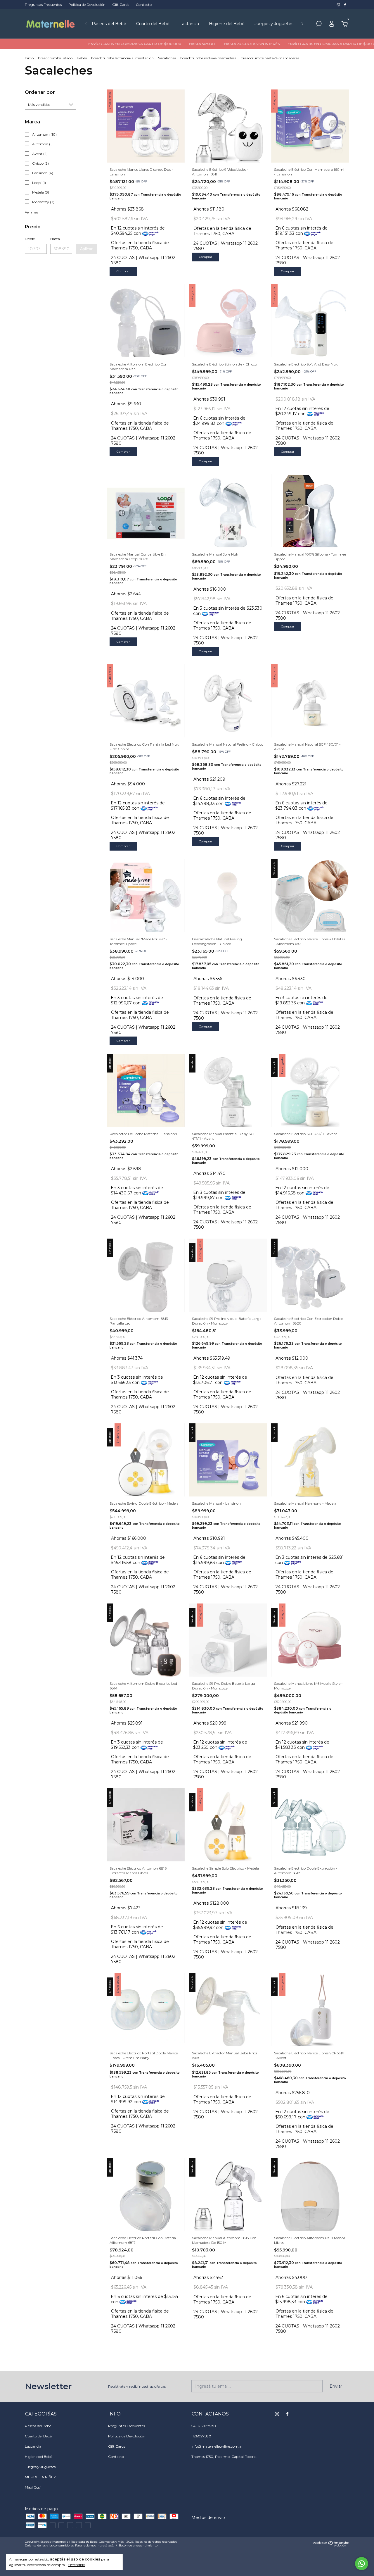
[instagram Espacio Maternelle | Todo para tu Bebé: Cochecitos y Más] (339, 5)
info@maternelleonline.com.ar (217, 2446)
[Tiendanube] (331, 2545)
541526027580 (204, 2426)
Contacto (144, 5)
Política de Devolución (87, 5)
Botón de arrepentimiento (138, 2545)
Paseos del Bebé (109, 24)
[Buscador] (319, 25)
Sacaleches (167, 58)
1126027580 (201, 2436)
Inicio (29, 58)
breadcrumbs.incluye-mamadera (208, 58)
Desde (30, 239)
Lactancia (189, 24)
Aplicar (86, 249)
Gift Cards (121, 5)
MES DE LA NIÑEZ (40, 2477)
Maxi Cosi (33, 2487)
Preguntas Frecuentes (43, 5)
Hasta (55, 239)
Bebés (82, 58)
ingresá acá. (105, 2545)
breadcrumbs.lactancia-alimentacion (122, 58)
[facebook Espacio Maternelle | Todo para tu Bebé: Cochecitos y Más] (345, 5)
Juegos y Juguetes (274, 24)
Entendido (76, 2565)
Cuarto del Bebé (153, 24)
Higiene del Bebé (227, 24)
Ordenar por (40, 92)
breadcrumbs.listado (55, 58)
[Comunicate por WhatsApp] (362, 2564)
